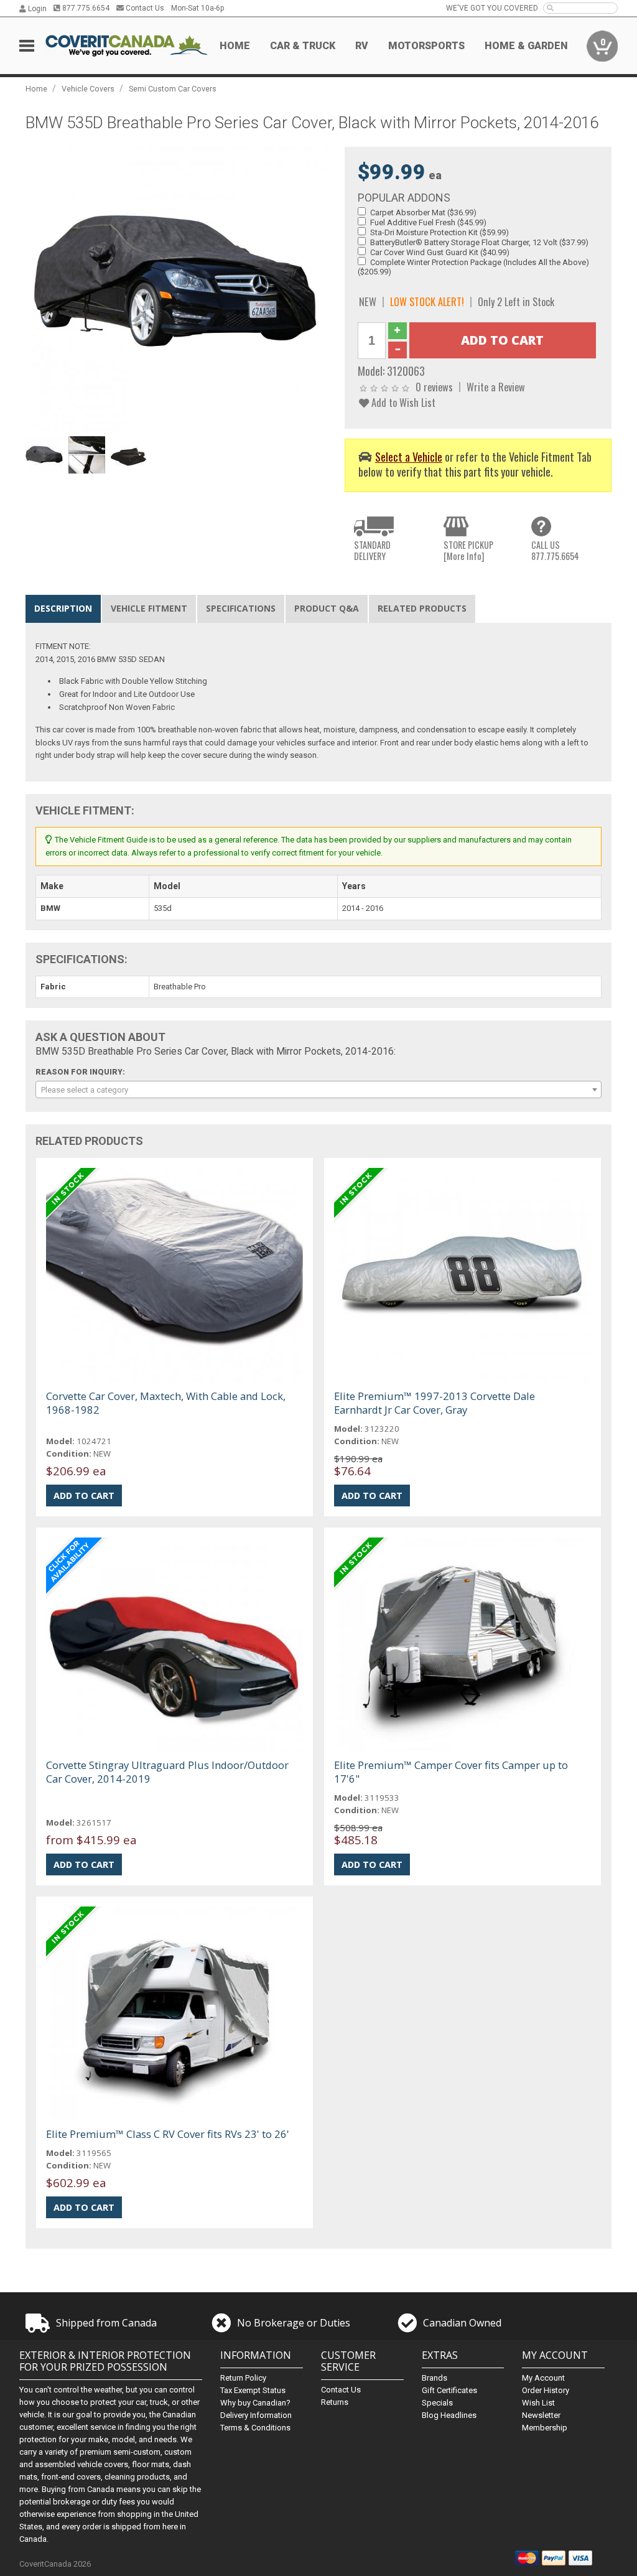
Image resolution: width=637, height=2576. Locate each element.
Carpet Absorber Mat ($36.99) (423, 212)
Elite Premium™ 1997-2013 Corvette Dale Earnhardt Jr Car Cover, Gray (435, 1403)
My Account (543, 2378)
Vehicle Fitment (149, 608)
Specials (437, 2403)
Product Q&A (327, 608)
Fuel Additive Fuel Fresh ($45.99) (428, 222)
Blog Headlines (449, 2415)
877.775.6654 (85, 8)
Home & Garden (526, 46)
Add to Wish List (402, 402)
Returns (335, 2402)
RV (362, 46)
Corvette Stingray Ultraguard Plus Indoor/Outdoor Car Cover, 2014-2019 (167, 1772)
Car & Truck (303, 46)
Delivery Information (256, 2415)
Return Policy (243, 2378)
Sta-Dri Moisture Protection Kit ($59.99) (439, 232)
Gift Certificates (449, 2390)
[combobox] (319, 1090)
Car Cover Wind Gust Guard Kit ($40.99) (440, 252)
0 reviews (434, 387)
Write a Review (496, 387)
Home (235, 46)
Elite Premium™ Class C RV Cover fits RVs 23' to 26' (168, 2134)
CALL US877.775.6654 (555, 550)
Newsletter (541, 2415)
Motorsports (426, 46)
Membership (545, 2428)
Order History (546, 2390)
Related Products (422, 608)
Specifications (241, 608)
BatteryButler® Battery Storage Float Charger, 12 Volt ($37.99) (479, 242)
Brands (435, 2378)
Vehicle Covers (88, 89)
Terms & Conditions (255, 2428)
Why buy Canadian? (255, 2403)
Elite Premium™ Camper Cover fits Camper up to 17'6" (451, 1772)
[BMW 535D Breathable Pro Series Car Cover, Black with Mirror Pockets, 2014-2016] (179, 288)
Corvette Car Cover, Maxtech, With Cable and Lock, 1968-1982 (166, 1403)
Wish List (538, 2403)
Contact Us (144, 8)
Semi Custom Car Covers (173, 89)
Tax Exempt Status (253, 2390)
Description (63, 608)
